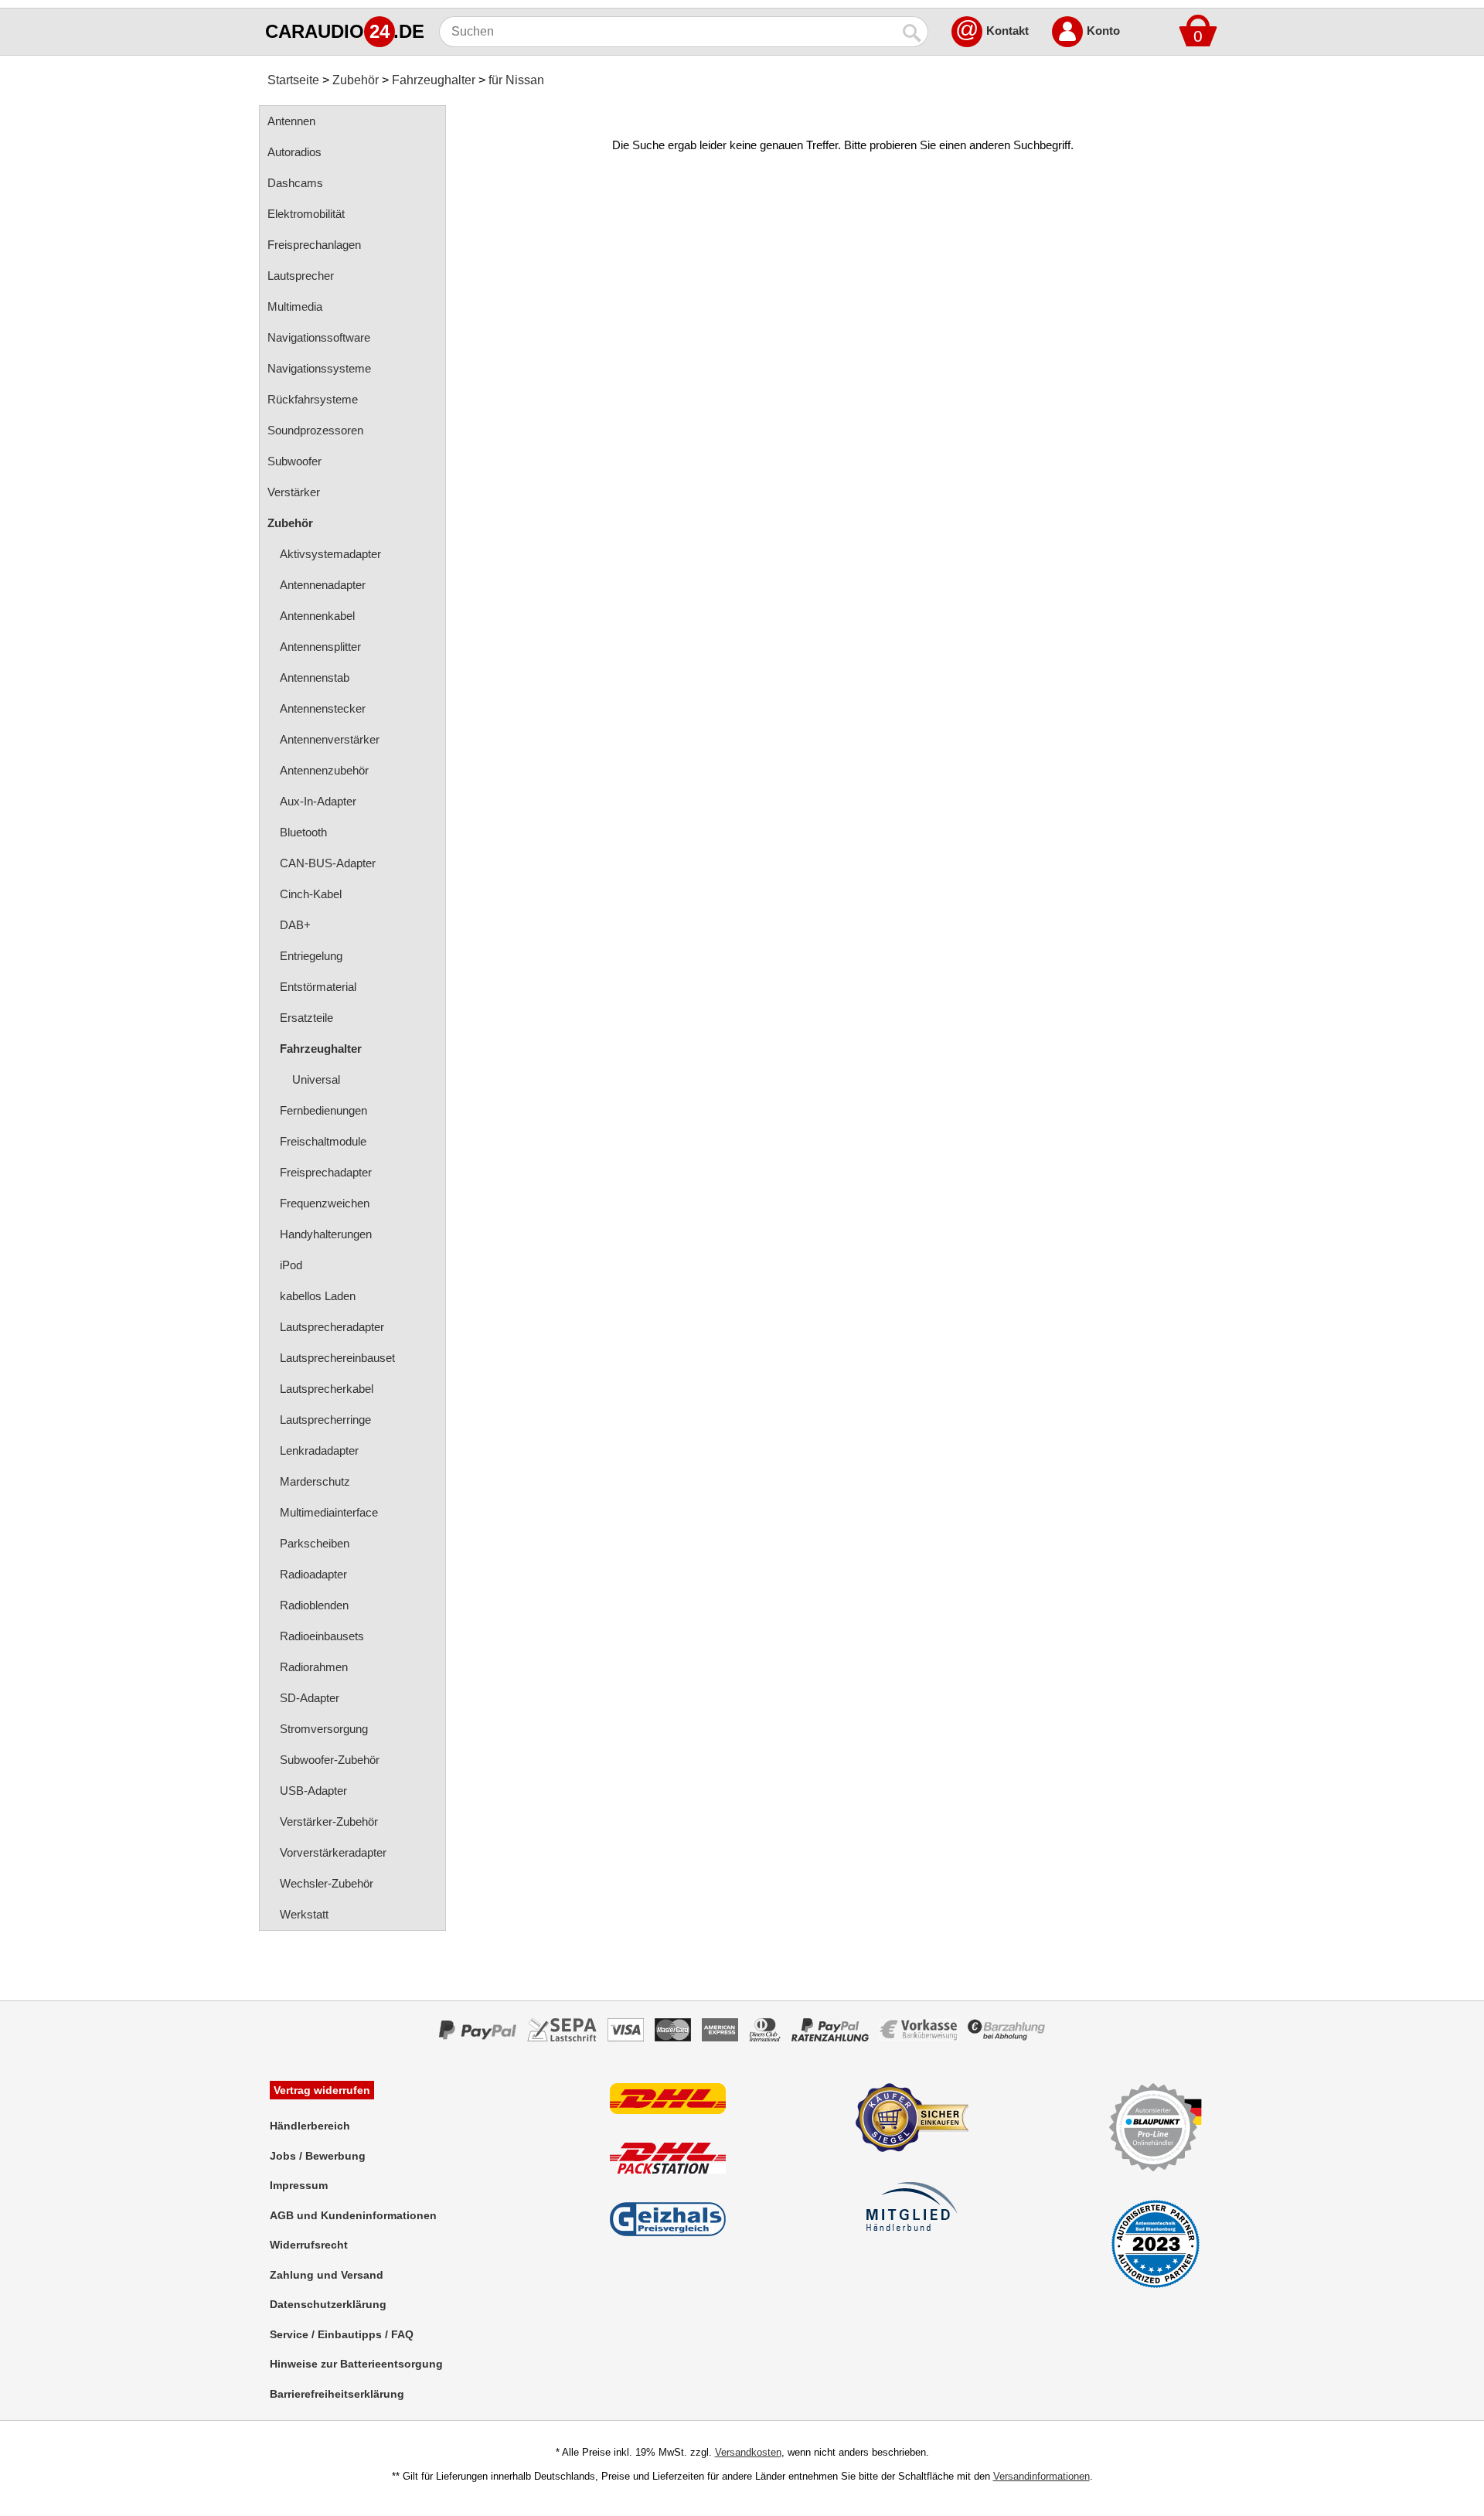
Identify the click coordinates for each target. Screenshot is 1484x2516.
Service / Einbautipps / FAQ (342, 2334)
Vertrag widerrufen (322, 2090)
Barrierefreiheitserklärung (337, 2394)
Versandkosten (748, 2452)
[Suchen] (913, 32)
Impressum (299, 2185)
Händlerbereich (310, 2126)
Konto (1103, 31)
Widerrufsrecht (309, 2245)
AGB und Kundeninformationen (353, 2215)
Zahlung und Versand (327, 2275)
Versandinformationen (1042, 2476)
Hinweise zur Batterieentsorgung (356, 2364)
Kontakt (1007, 31)
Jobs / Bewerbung (318, 2156)
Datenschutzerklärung (328, 2304)
